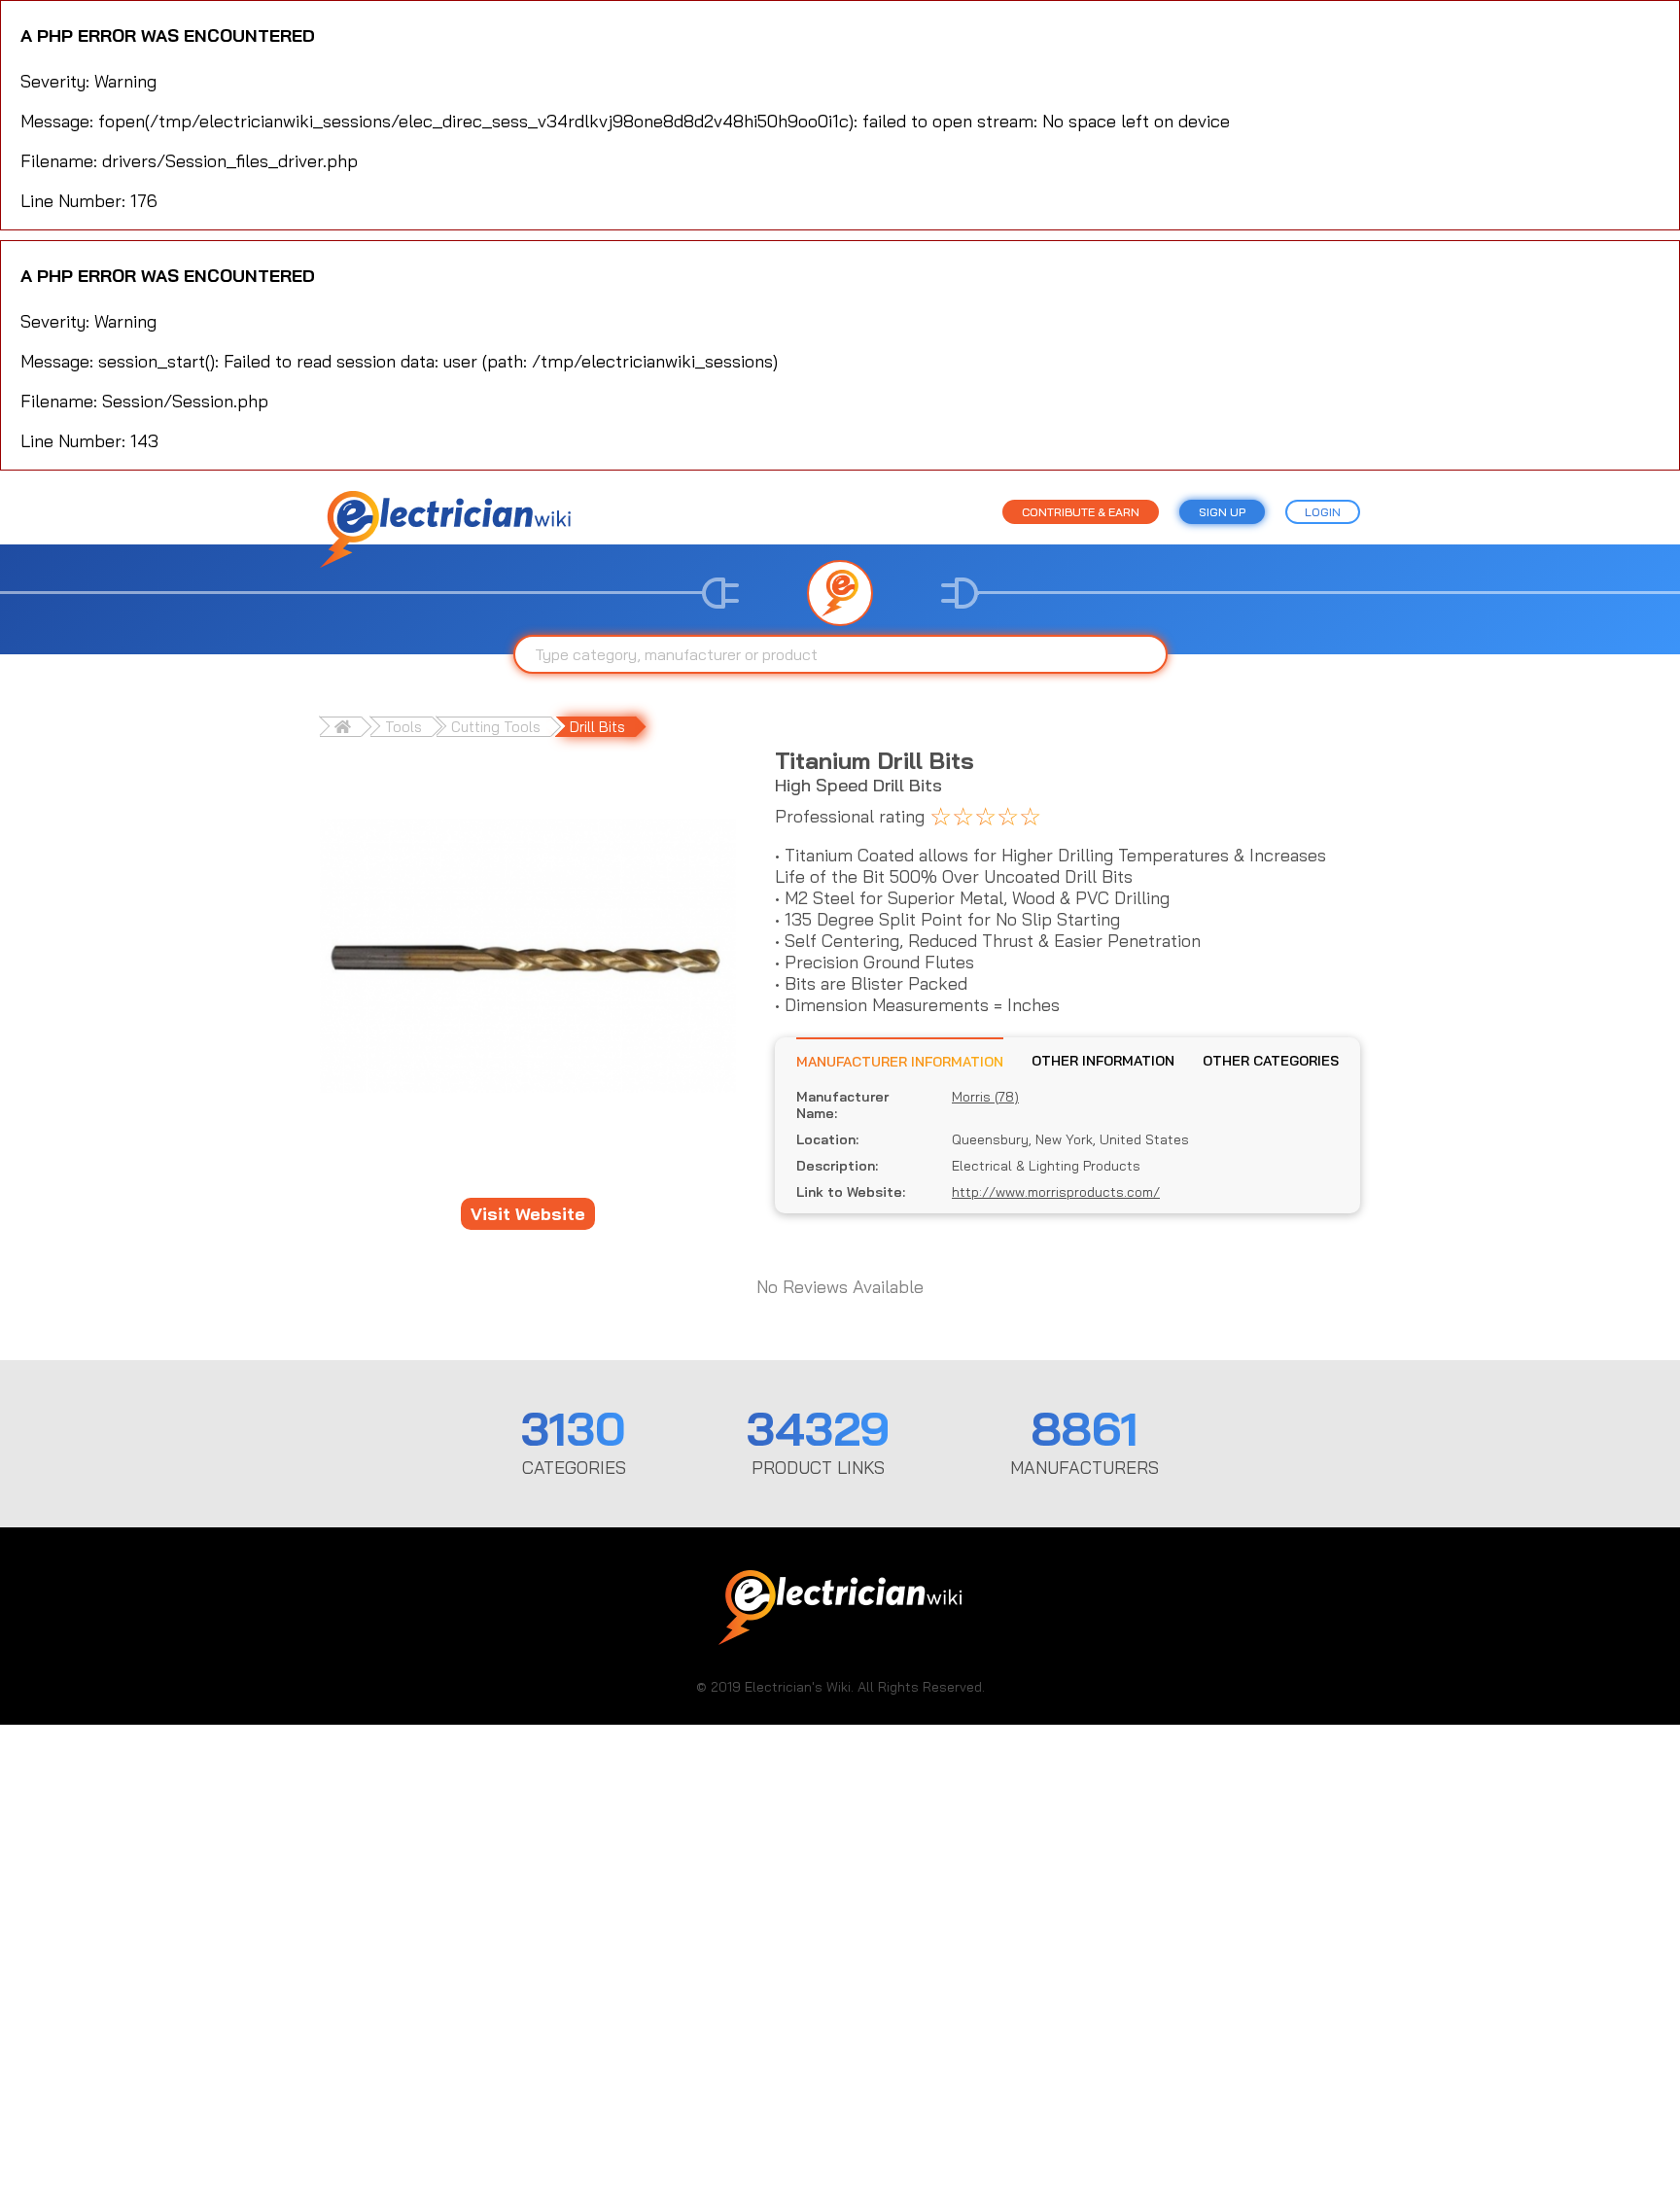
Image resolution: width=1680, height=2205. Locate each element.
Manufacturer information (900, 1062)
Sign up (1222, 512)
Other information (1103, 1061)
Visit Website (528, 1214)
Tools (403, 727)
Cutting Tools (496, 727)
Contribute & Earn (1081, 512)
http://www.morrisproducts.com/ (1056, 1192)
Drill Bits (597, 727)
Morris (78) (985, 1097)
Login (1323, 512)
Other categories (1271, 1061)
